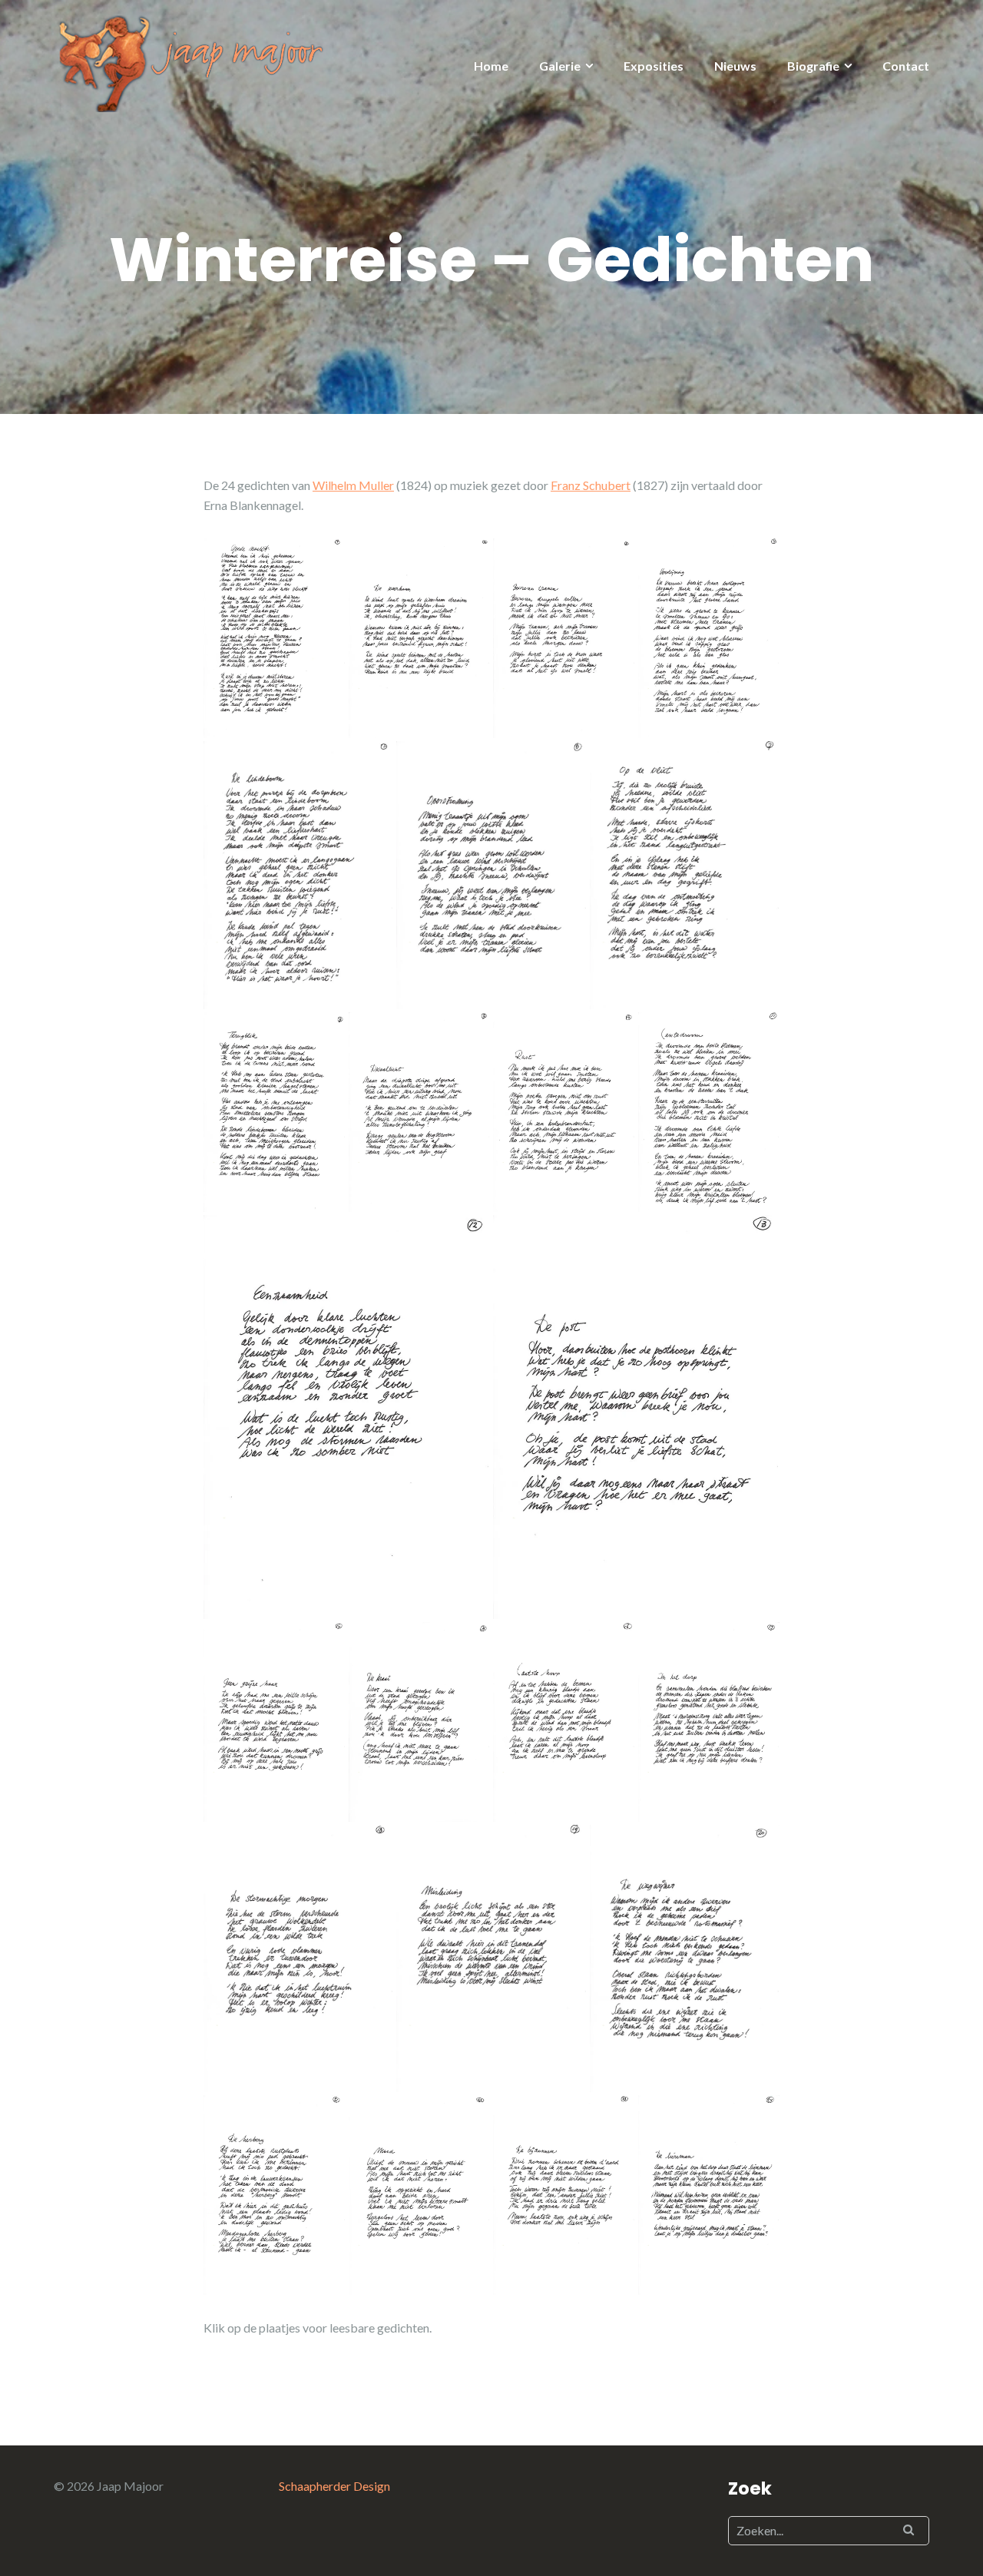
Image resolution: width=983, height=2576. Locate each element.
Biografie (813, 66)
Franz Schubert (591, 485)
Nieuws (735, 66)
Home (491, 66)
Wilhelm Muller (353, 485)
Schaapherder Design (334, 2486)
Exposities (654, 66)
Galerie (560, 66)
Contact (906, 66)
